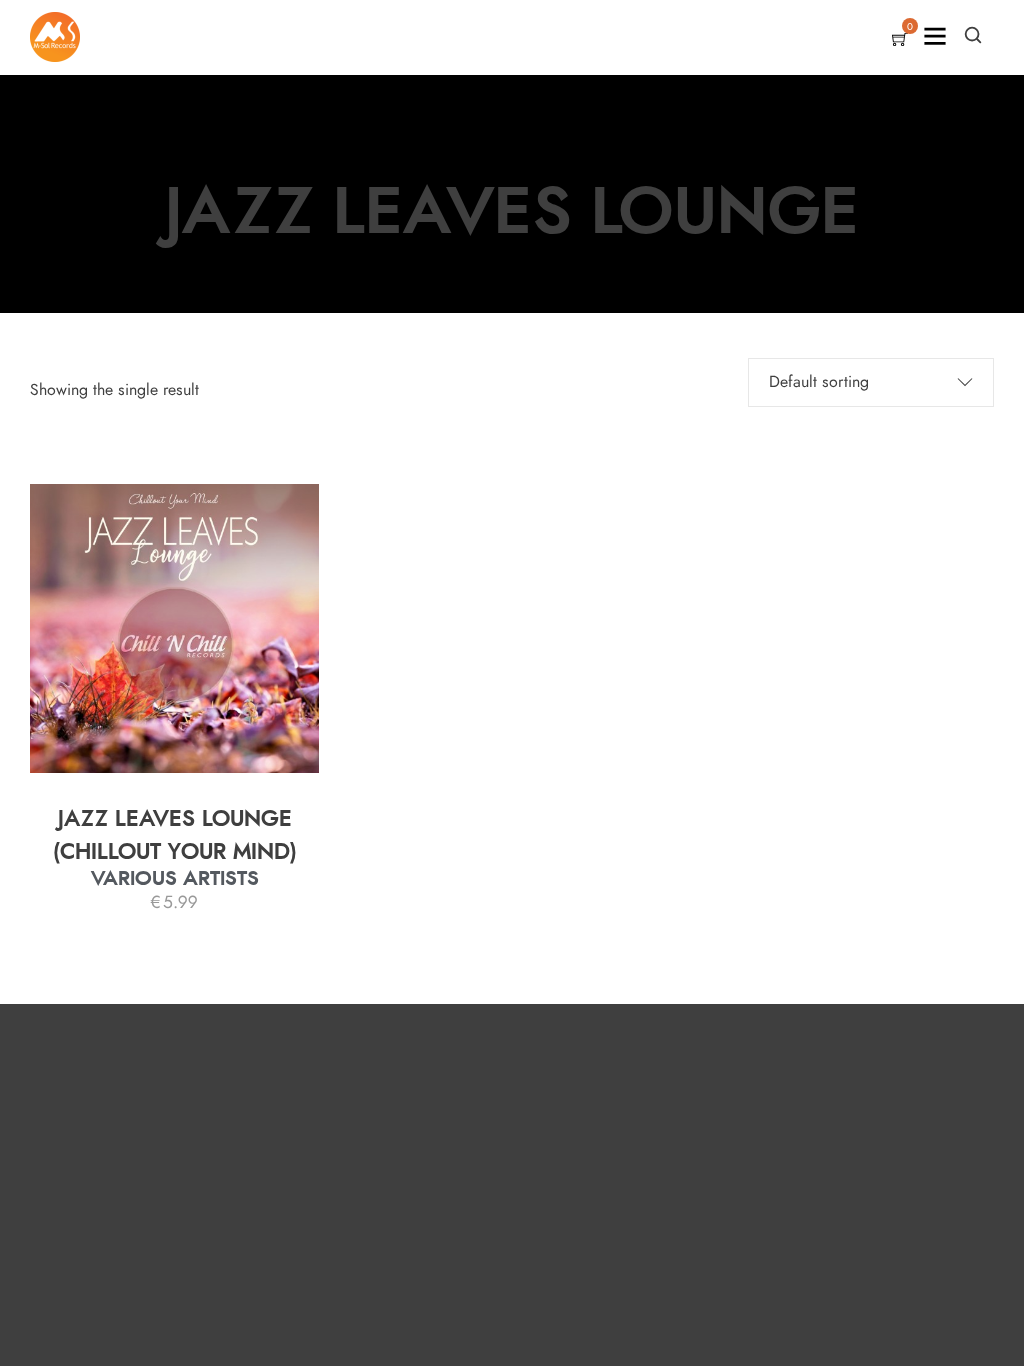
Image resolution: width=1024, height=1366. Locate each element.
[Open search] (973, 35)
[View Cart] (900, 41)
